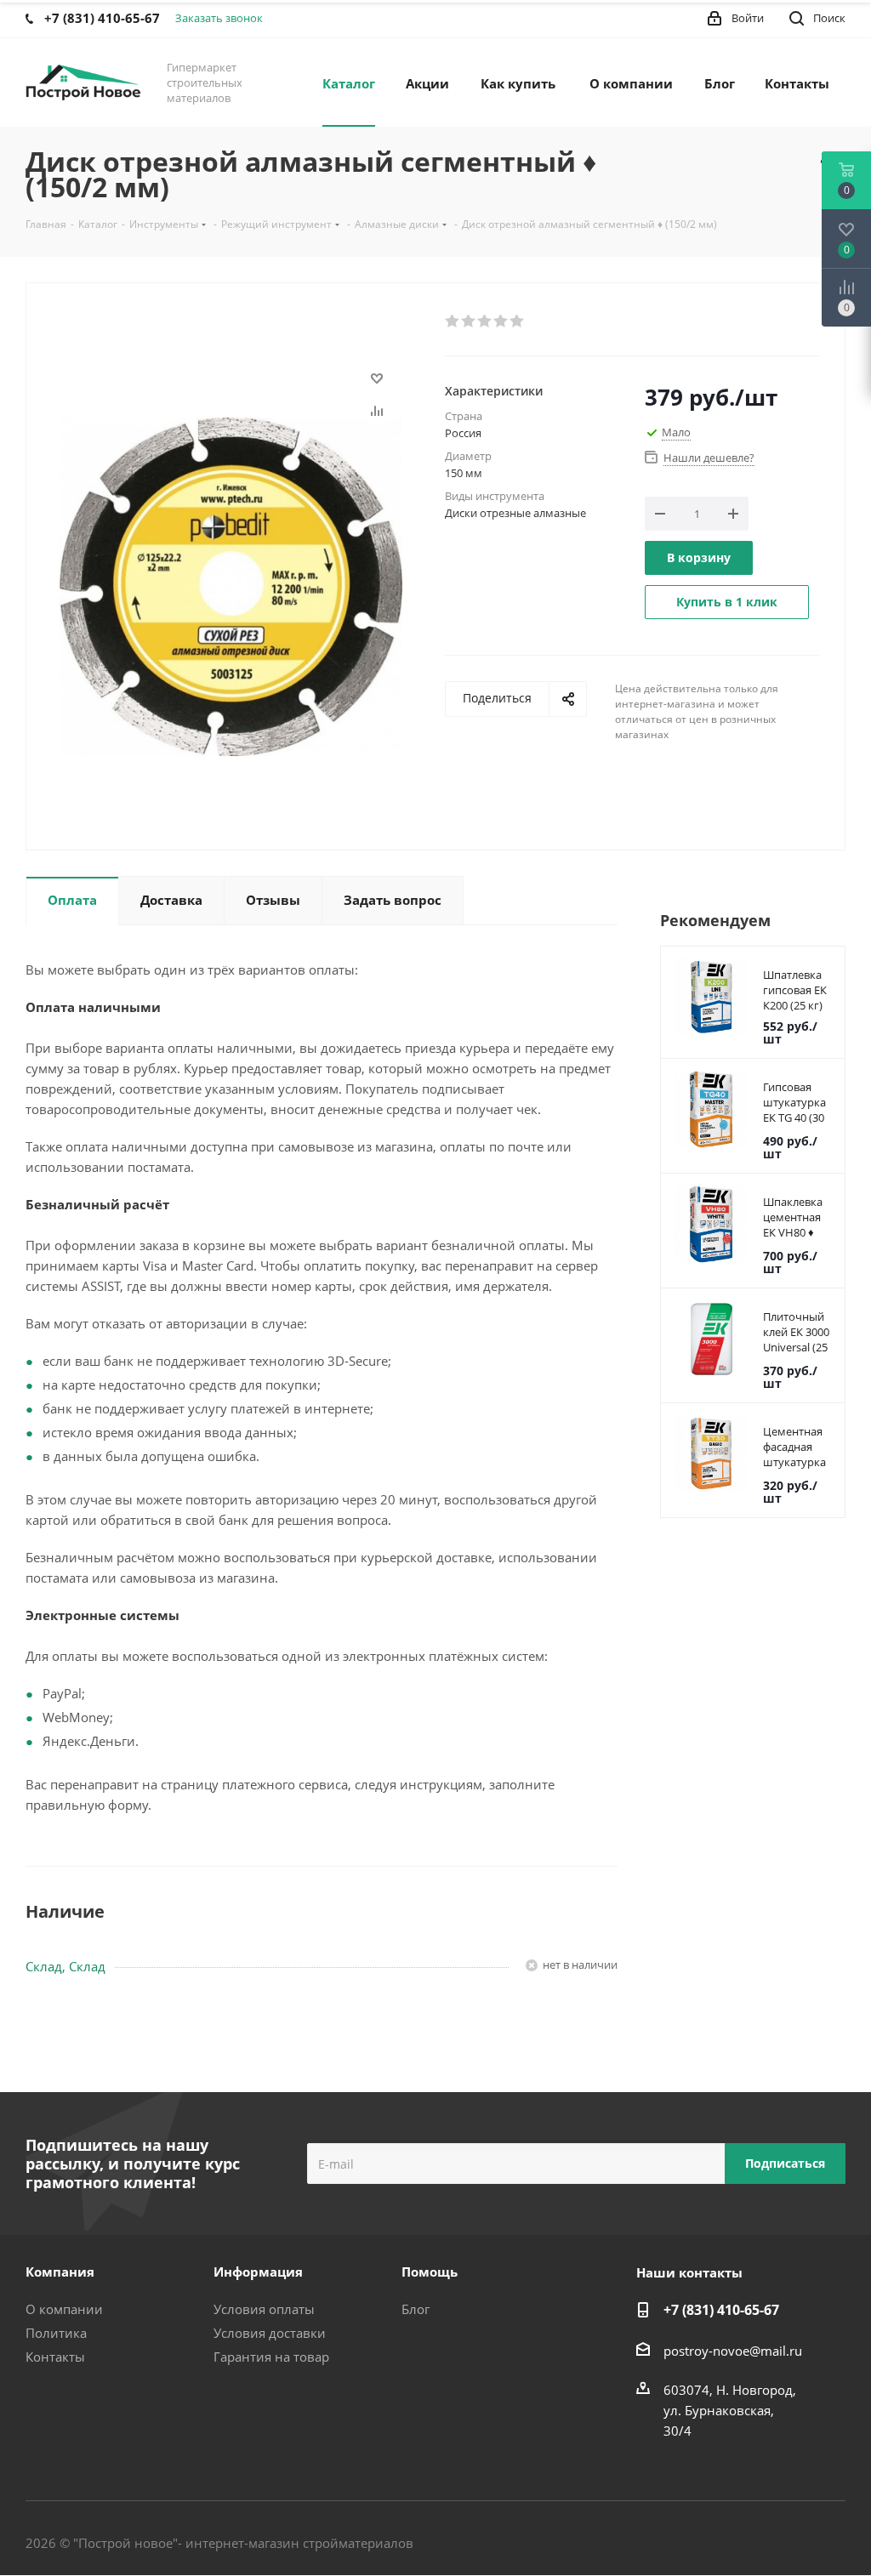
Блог (416, 2309)
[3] (485, 321)
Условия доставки (270, 2333)
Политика (56, 2333)
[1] (453, 321)
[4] (501, 321)
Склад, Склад (65, 1966)
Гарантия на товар (271, 2357)
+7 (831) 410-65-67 (721, 2310)
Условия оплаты (264, 2309)
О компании (64, 2309)
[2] (469, 321)
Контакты (55, 2357)
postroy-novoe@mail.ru (733, 2351)
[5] (518, 321)
